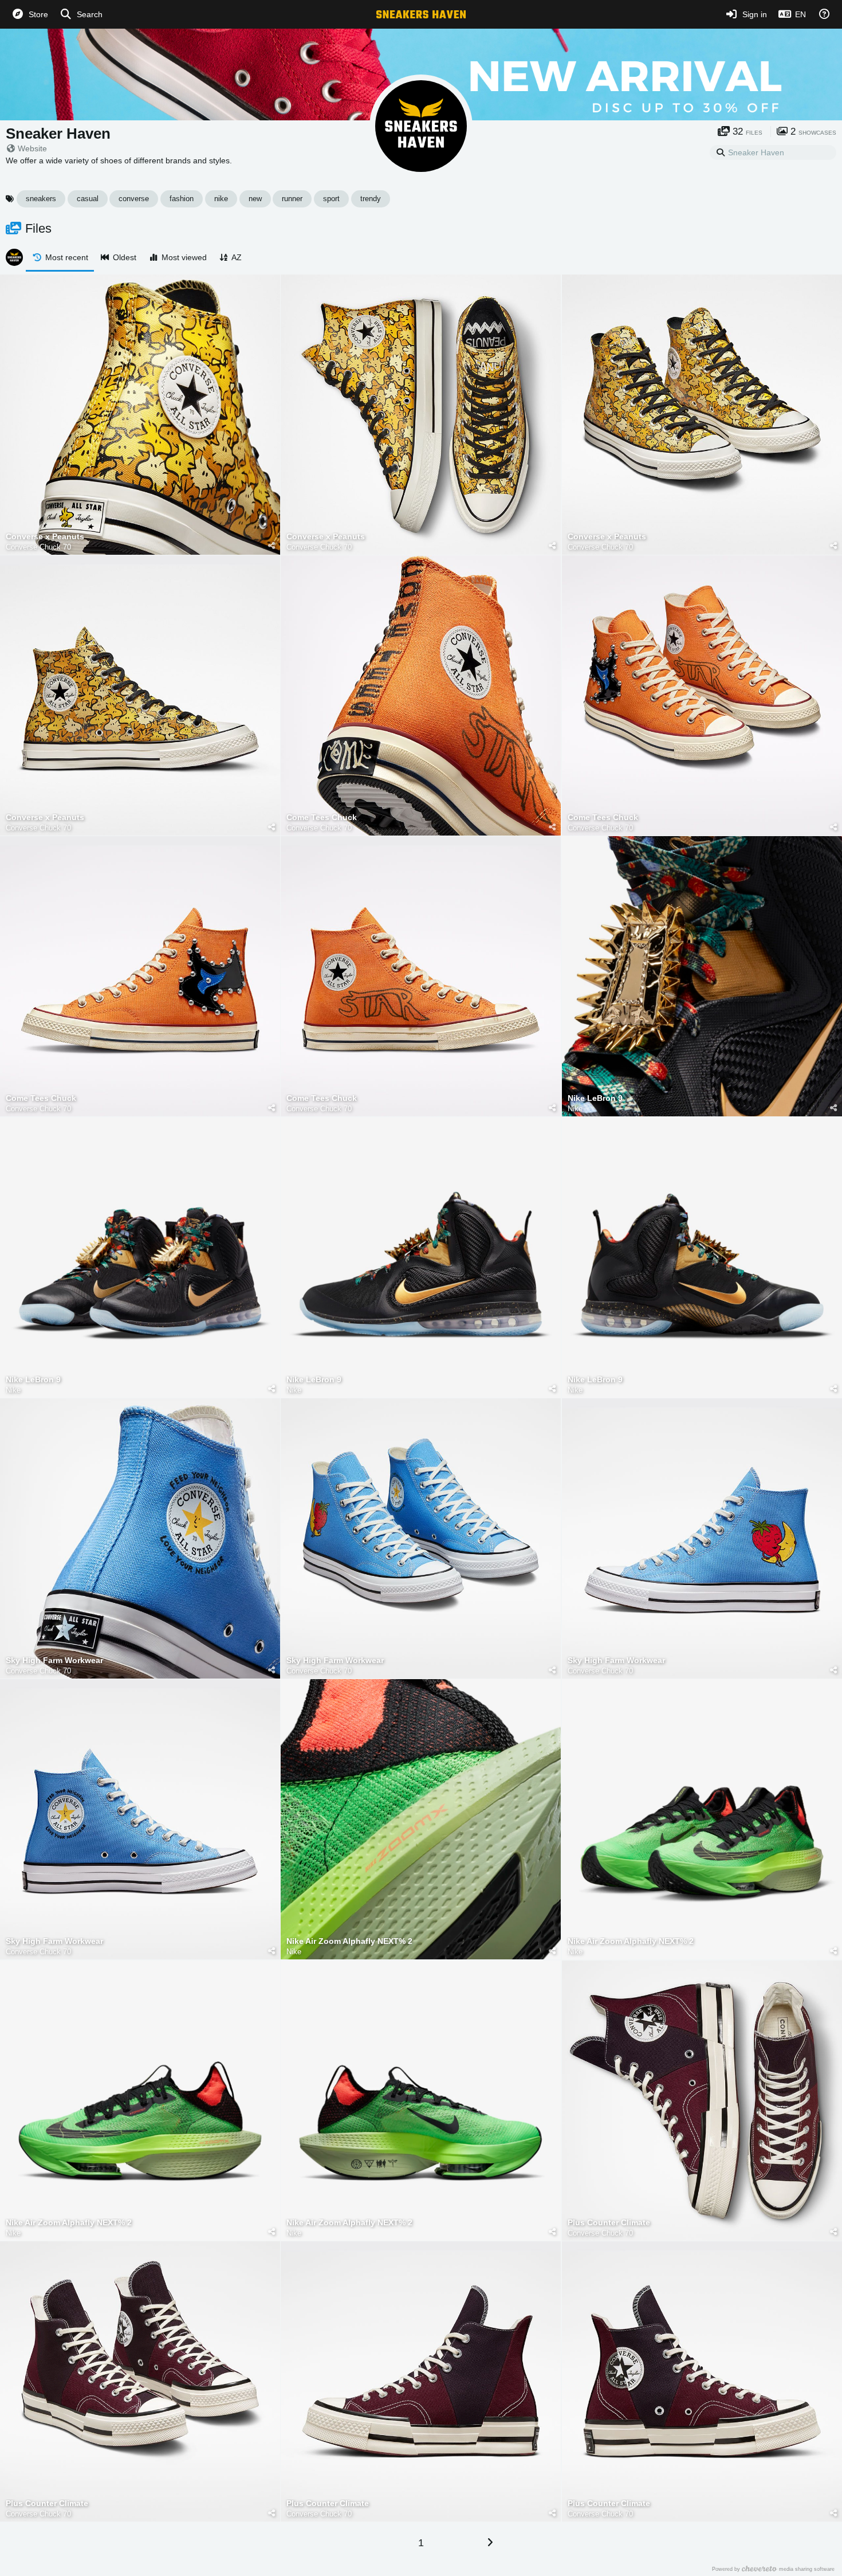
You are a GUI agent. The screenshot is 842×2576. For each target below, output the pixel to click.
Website (32, 148)
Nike (575, 1109)
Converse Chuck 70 (38, 547)
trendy (371, 199)
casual (88, 199)
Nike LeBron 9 (595, 1098)
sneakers (41, 199)
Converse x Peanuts (45, 537)
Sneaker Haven (58, 134)
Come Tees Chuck (322, 818)
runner (292, 199)
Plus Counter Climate (609, 2223)
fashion (182, 199)
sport (331, 199)
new (255, 199)
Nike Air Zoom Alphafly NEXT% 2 (349, 1941)
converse (134, 199)
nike (221, 199)
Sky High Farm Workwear (54, 1661)
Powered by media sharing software (773, 2569)
